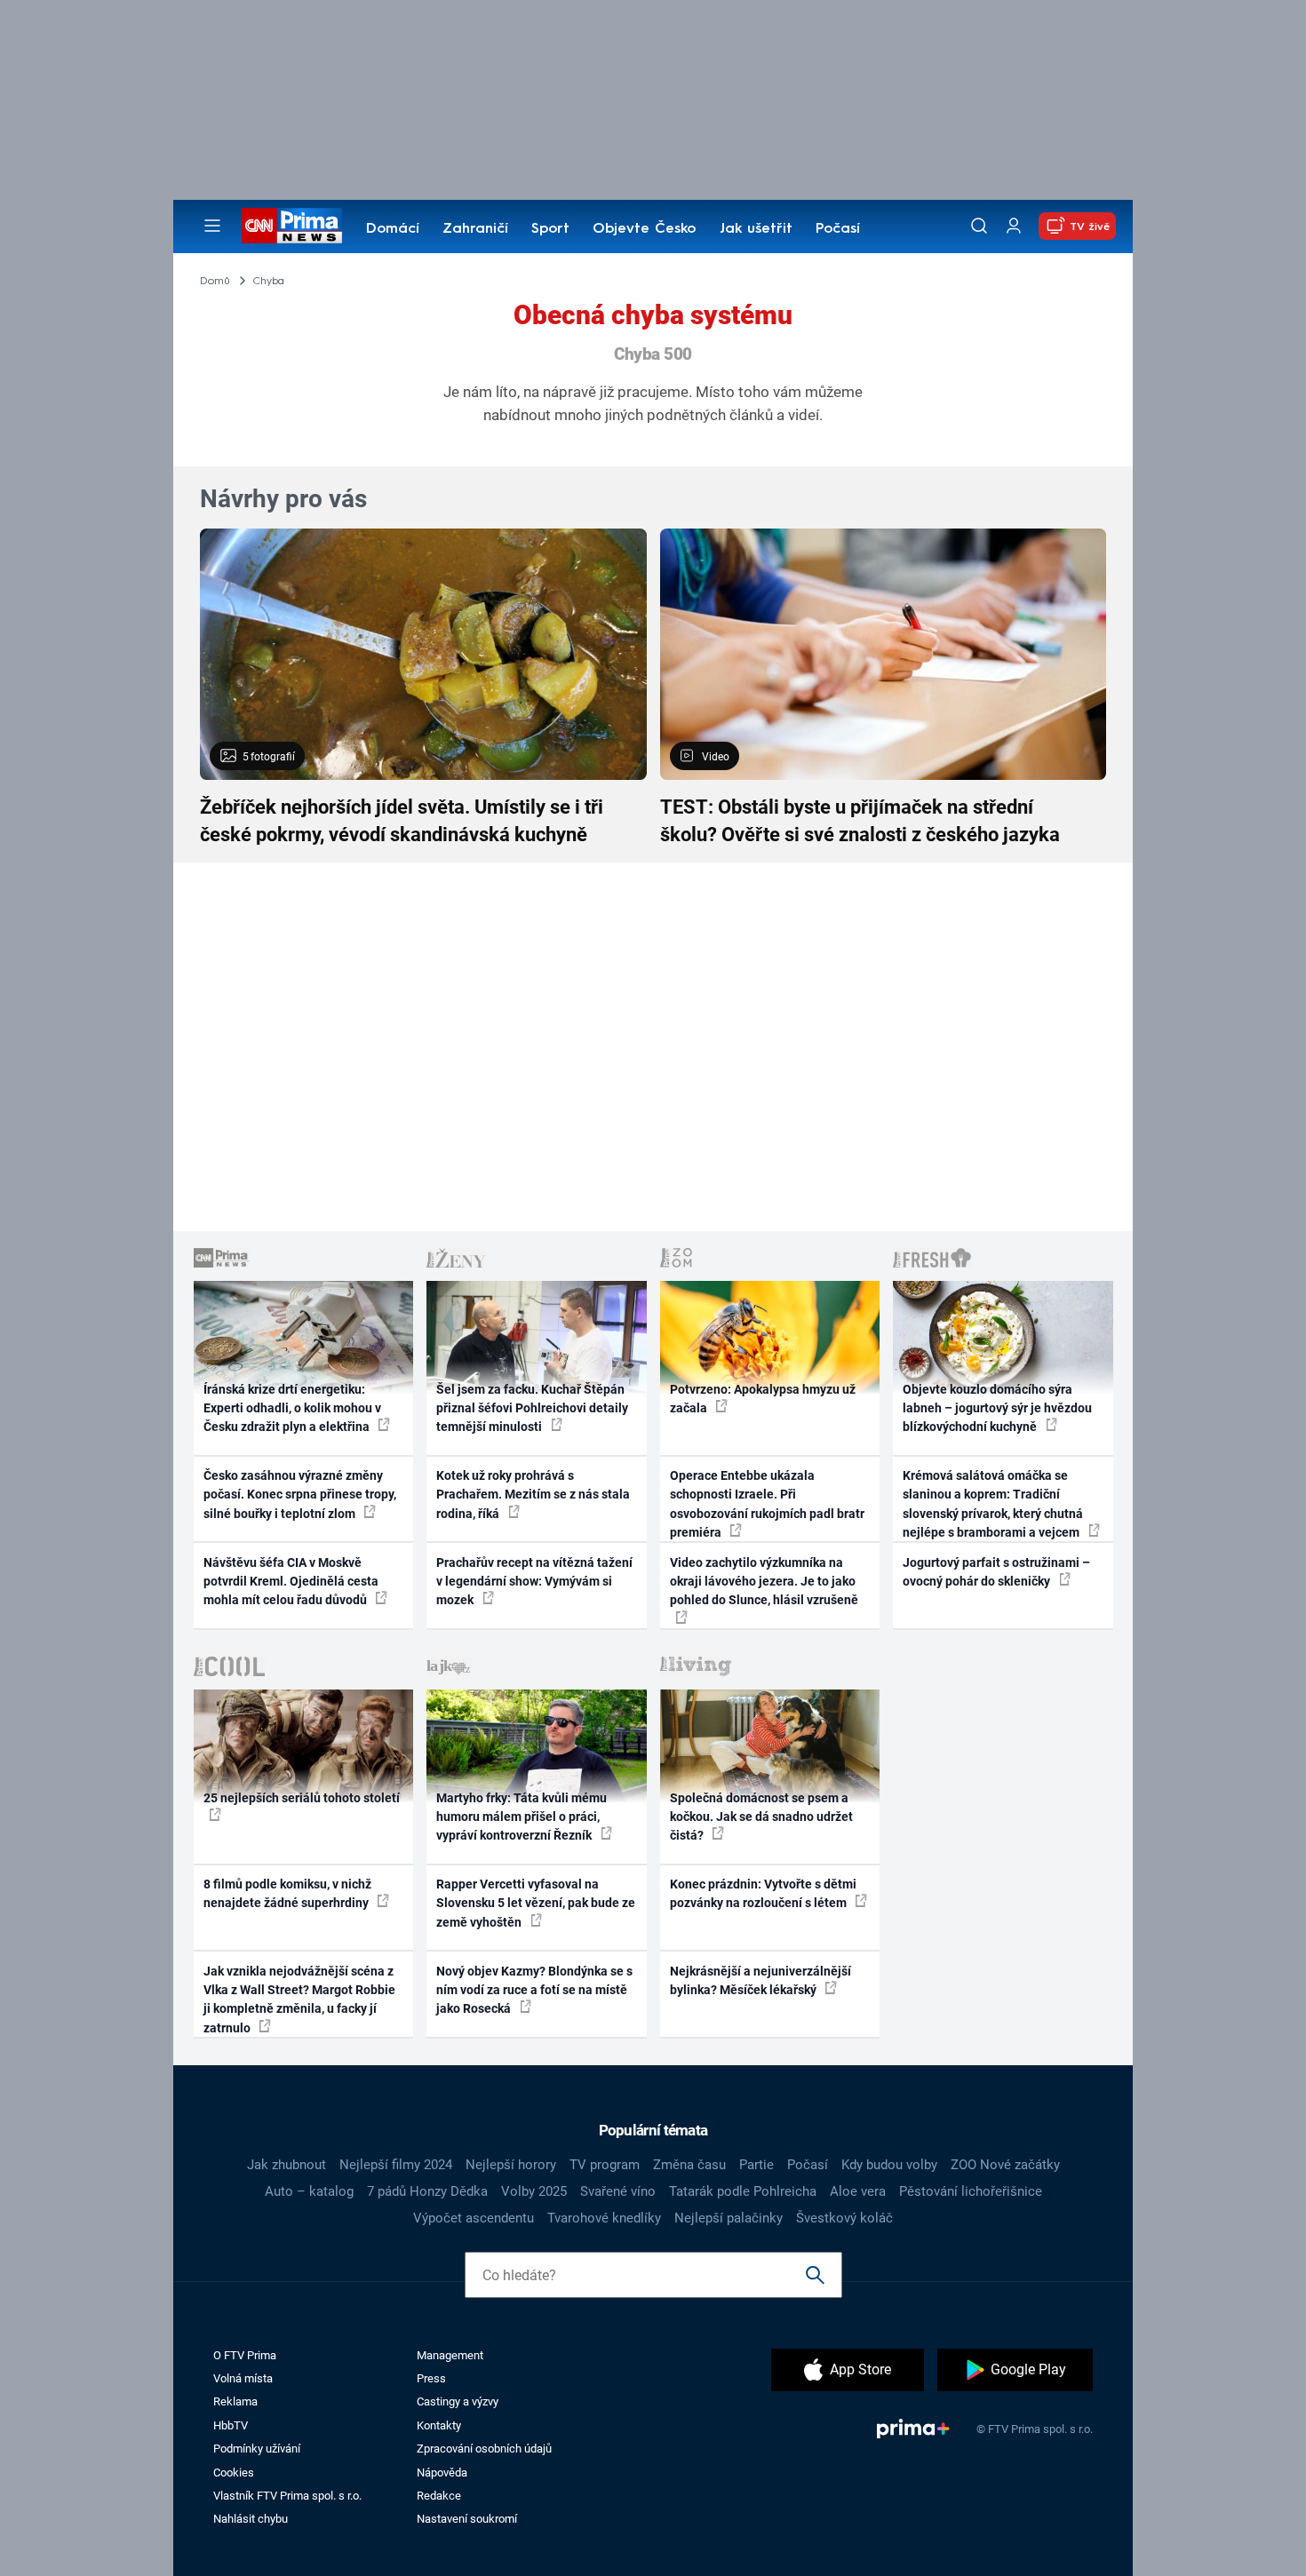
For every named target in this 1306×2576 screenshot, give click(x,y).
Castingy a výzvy (458, 2401)
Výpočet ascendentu (474, 2218)
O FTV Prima (245, 2355)
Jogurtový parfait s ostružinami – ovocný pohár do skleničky (996, 1572)
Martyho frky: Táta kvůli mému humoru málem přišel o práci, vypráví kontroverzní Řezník (522, 1817)
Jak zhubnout (287, 2165)
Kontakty (439, 2425)
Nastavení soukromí (467, 2519)
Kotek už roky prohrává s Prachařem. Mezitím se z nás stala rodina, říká (533, 1495)
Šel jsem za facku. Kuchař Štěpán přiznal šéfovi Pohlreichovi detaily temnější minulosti (532, 1408)
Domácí (393, 229)
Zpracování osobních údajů (484, 2449)
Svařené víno (618, 2191)
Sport (550, 229)
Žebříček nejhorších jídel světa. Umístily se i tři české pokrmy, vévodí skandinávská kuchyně (402, 821)
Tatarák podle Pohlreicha (743, 2191)
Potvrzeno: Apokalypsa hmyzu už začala (763, 1399)
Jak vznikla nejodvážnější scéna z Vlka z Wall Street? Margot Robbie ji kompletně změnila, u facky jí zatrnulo (299, 2000)
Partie (757, 2165)
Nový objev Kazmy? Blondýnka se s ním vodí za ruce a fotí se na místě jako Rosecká (534, 1990)
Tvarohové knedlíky (604, 2218)
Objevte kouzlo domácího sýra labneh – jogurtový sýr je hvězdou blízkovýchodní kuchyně (997, 1408)
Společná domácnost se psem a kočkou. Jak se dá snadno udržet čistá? (761, 1817)
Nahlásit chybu (251, 2519)
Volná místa (243, 2378)
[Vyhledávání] (979, 226)
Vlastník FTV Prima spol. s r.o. (287, 2496)
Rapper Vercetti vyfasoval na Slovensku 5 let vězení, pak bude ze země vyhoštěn (536, 1903)
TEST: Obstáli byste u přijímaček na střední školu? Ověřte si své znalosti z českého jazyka (860, 821)
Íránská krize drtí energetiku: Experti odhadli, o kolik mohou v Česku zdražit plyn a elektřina (292, 1408)
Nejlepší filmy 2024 (396, 2165)
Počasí (838, 229)
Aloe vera (858, 2191)
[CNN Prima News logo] (292, 226)
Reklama (235, 2401)
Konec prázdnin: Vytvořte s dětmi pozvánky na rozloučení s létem (763, 1893)
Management (450, 2355)
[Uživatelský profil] (1014, 226)
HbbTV (231, 2425)
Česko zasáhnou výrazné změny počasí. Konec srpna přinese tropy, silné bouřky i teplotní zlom (300, 1495)
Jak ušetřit (756, 229)
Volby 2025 (534, 2191)
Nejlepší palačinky (729, 2218)
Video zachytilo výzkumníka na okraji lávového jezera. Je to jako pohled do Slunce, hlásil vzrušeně (764, 1582)
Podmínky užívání (257, 2449)
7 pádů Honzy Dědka (427, 2191)
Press (431, 2378)
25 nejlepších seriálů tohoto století (302, 1798)
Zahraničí (475, 229)
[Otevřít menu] (212, 226)
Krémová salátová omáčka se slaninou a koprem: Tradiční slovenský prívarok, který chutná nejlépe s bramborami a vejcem (993, 1504)
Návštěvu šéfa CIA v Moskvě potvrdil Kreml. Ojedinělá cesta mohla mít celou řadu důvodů (291, 1582)
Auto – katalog (309, 2191)
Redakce (439, 2496)
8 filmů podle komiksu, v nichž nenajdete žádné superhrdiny (287, 1893)
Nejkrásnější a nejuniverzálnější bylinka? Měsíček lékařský (761, 1980)
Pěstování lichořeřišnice (971, 2191)
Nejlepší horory (511, 2165)
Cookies (234, 2473)
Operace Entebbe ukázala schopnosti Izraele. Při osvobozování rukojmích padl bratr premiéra (767, 1504)
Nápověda (442, 2473)
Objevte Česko (644, 229)
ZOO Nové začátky (1005, 2165)
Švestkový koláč (844, 2218)
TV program (605, 2165)
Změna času (689, 2165)
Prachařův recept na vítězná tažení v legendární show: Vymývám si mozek (534, 1582)
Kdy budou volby (889, 2165)
